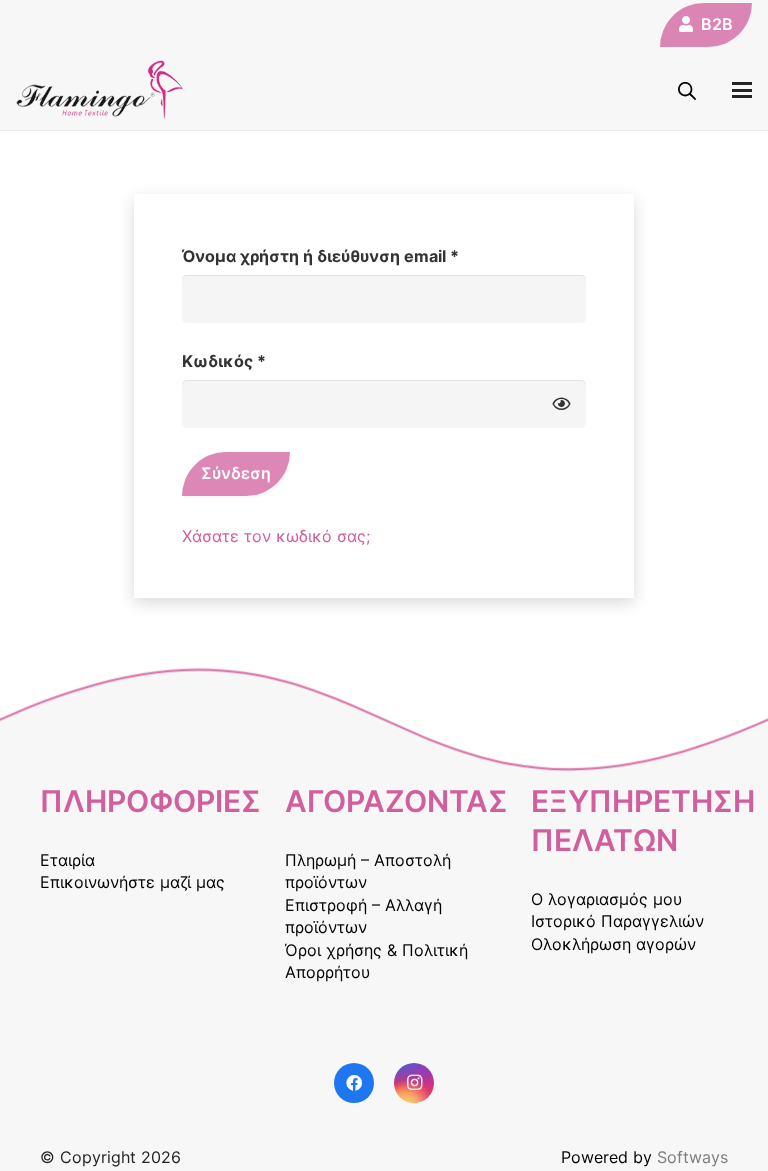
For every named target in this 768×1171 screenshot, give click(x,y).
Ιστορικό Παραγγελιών (617, 921)
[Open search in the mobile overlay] (687, 90)
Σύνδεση (236, 473)
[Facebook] (354, 1083)
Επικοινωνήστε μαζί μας (132, 882)
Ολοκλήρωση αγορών (613, 944)
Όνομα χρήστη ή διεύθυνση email (363, 255)
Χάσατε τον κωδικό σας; (276, 536)
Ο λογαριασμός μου (606, 899)
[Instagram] (414, 1083)
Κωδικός (266, 360)
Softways (692, 1157)
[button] (742, 90)
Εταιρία (67, 860)
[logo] (100, 90)
